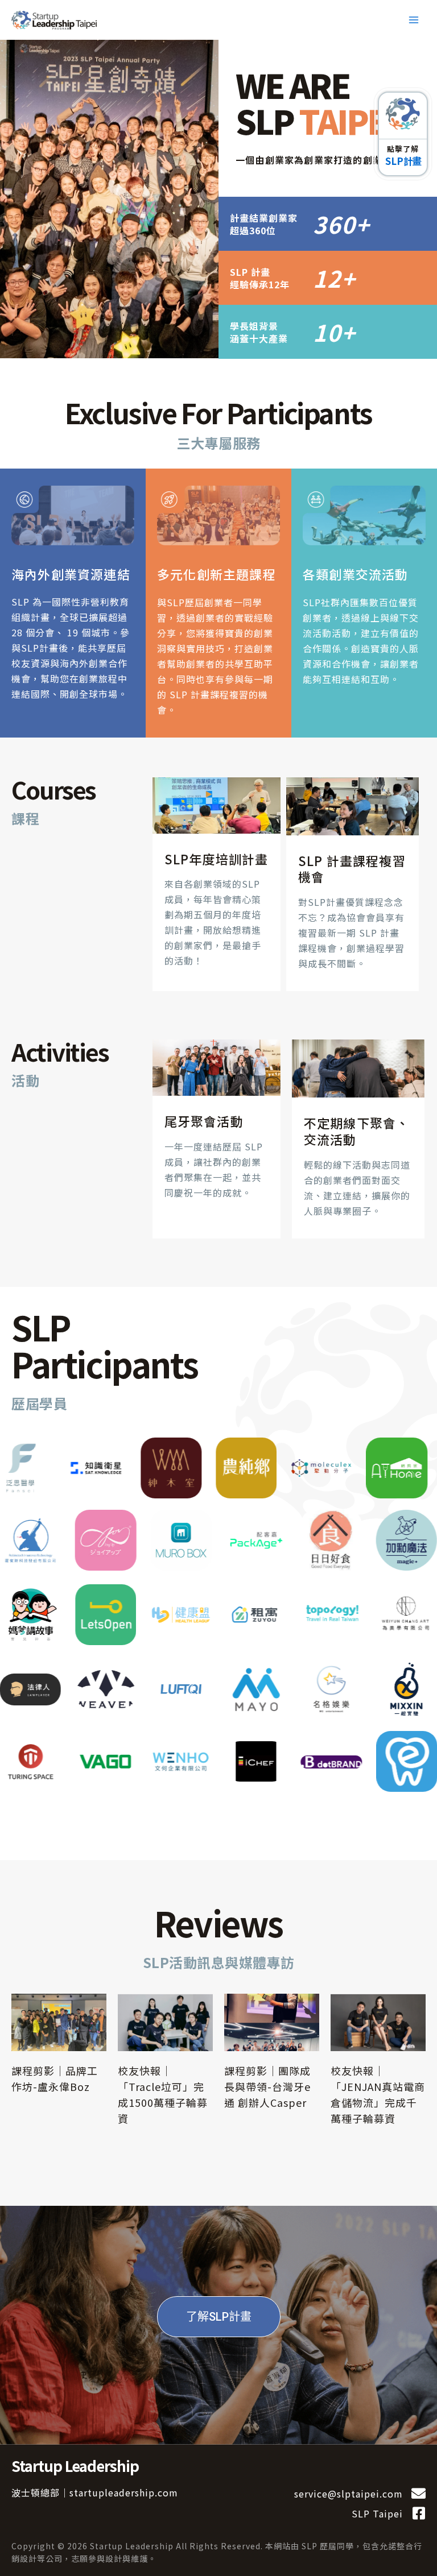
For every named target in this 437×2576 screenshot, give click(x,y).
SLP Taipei (377, 2513)
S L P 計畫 (403, 161)
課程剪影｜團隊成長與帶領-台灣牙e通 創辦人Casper (267, 2086)
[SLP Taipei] (419, 2513)
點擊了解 (403, 149)
